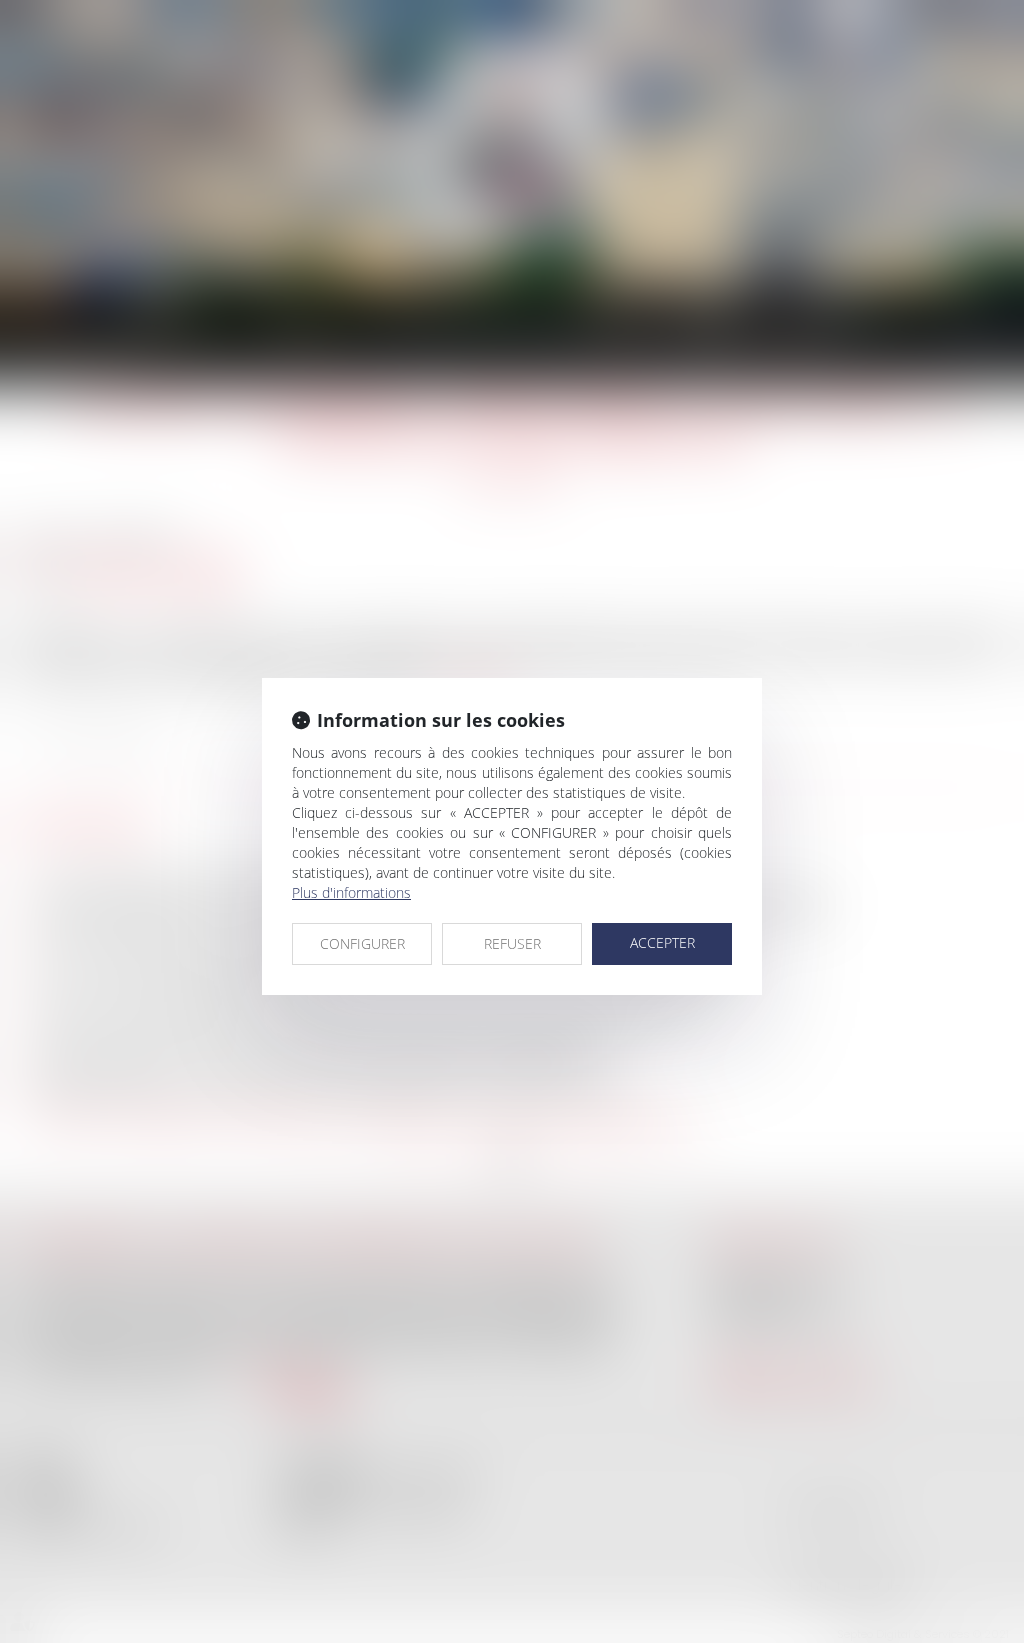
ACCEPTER (662, 942)
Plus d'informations (351, 892)
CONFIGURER (362, 943)
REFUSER (512, 943)
